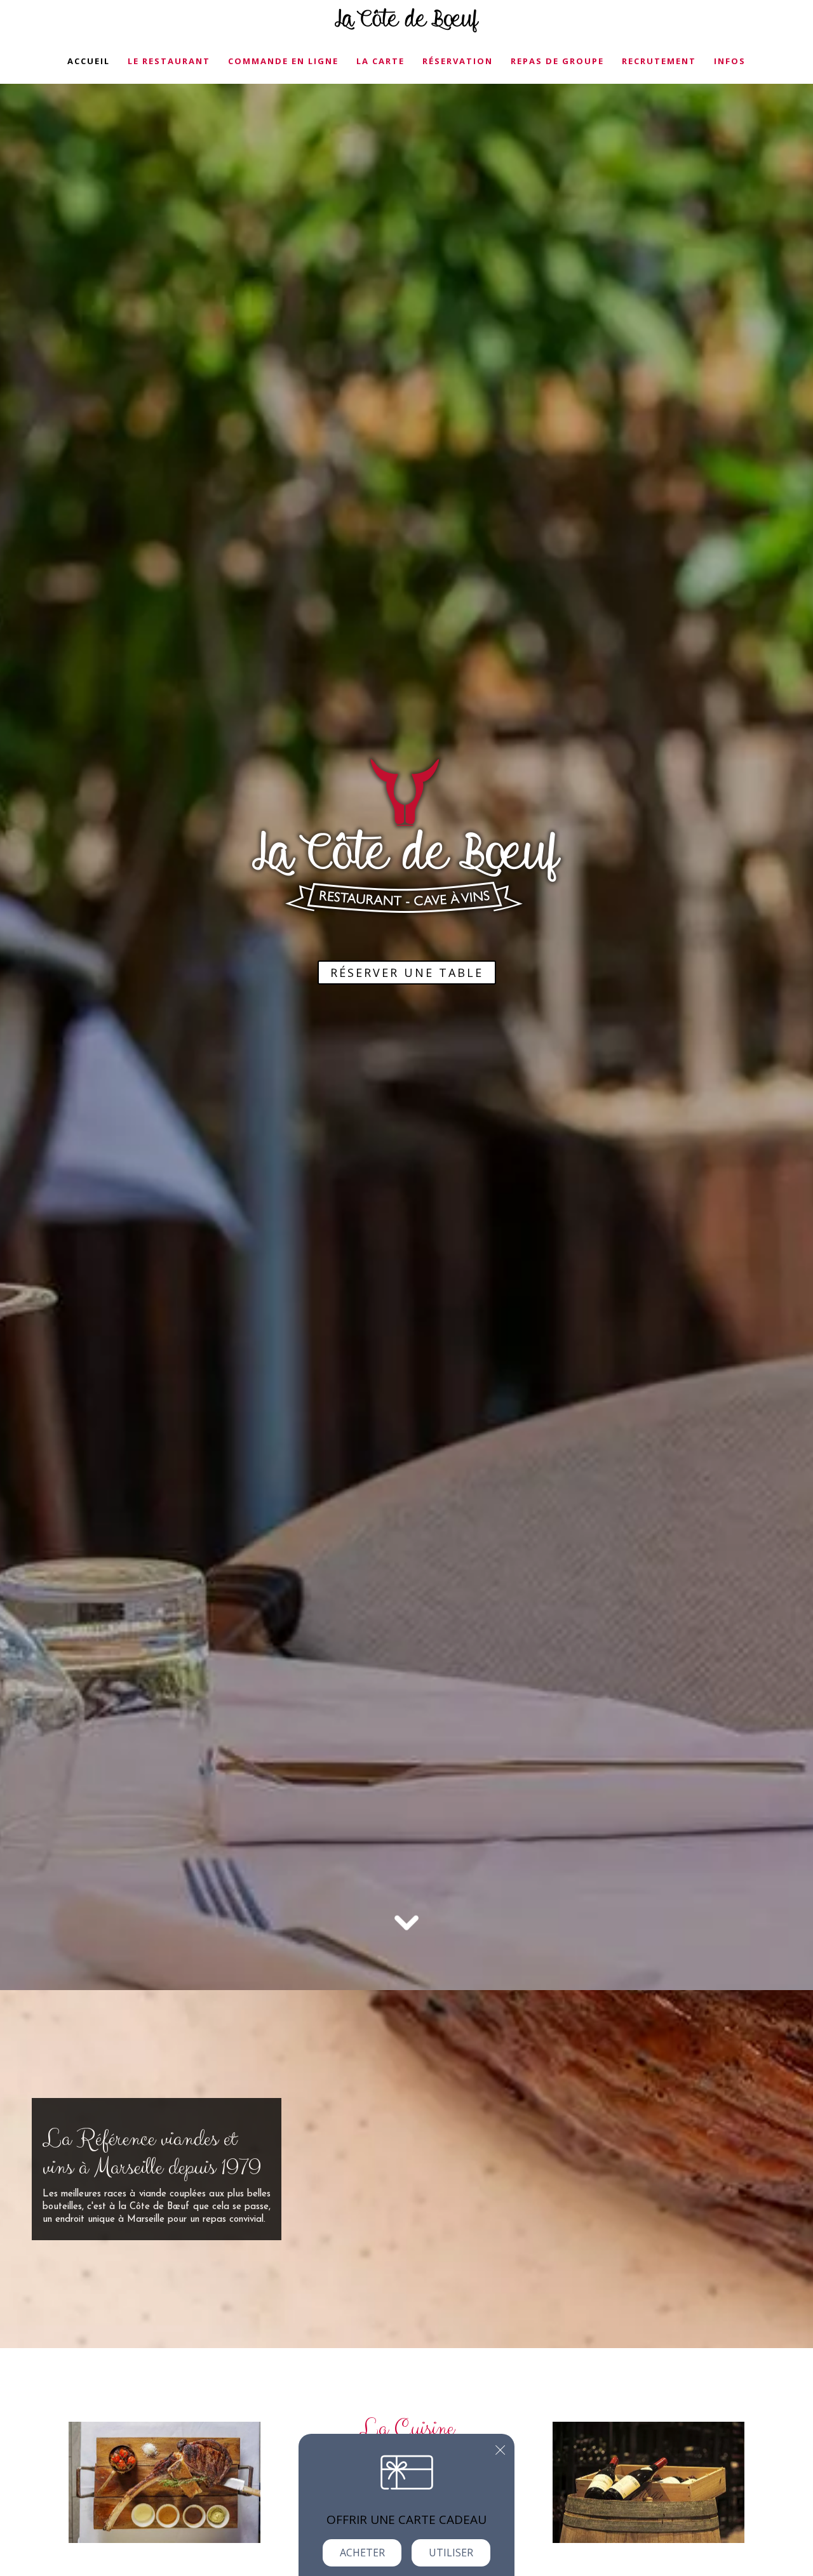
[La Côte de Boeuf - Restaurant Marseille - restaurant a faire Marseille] (165, 2481)
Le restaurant (169, 61)
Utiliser (451, 2553)
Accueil (89, 61)
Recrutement (659, 61)
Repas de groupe (557, 61)
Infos (730, 61)
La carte (380, 61)
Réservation (458, 61)
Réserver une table (407, 973)
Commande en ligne (283, 61)
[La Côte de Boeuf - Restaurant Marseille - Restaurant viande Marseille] (648, 2481)
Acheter (362, 2553)
